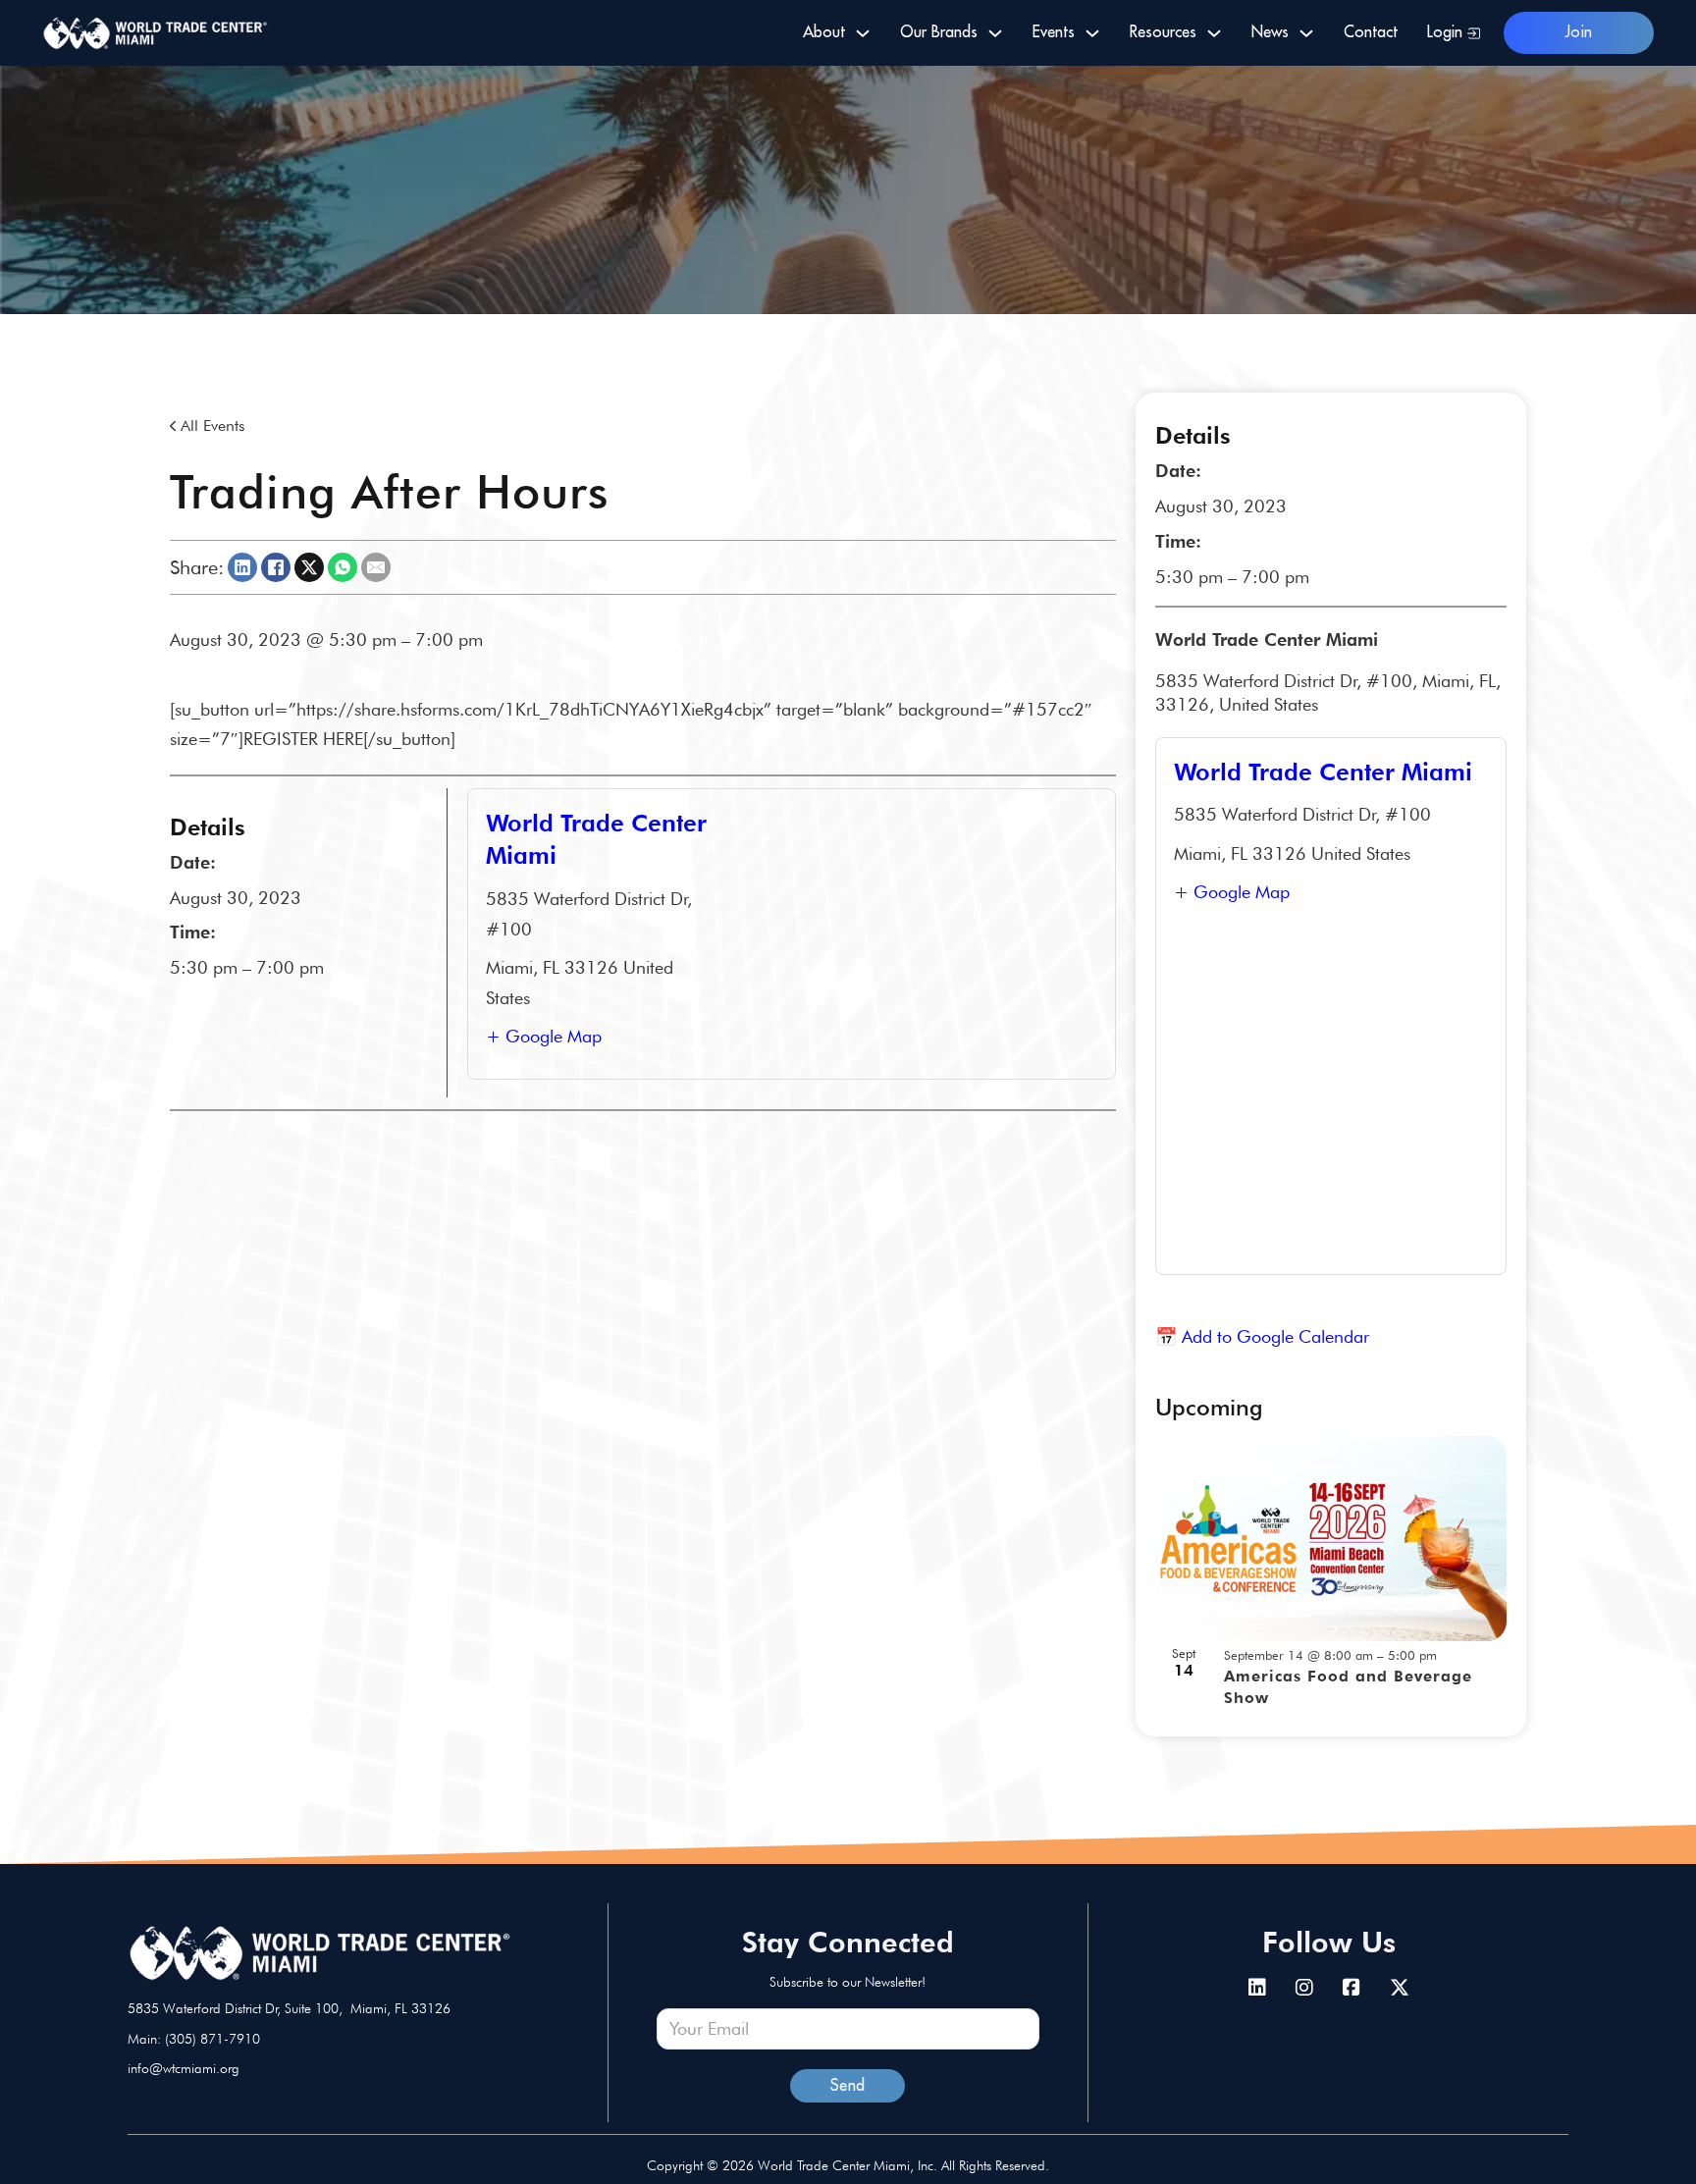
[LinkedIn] (242, 567)
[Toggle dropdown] (863, 33)
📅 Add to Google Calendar (1262, 1336)
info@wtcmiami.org (184, 2068)
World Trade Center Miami (1323, 772)
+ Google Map (544, 1036)
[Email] (376, 567)
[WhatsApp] (343, 567)
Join (1579, 32)
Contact (1371, 32)
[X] (309, 567)
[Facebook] (276, 567)
